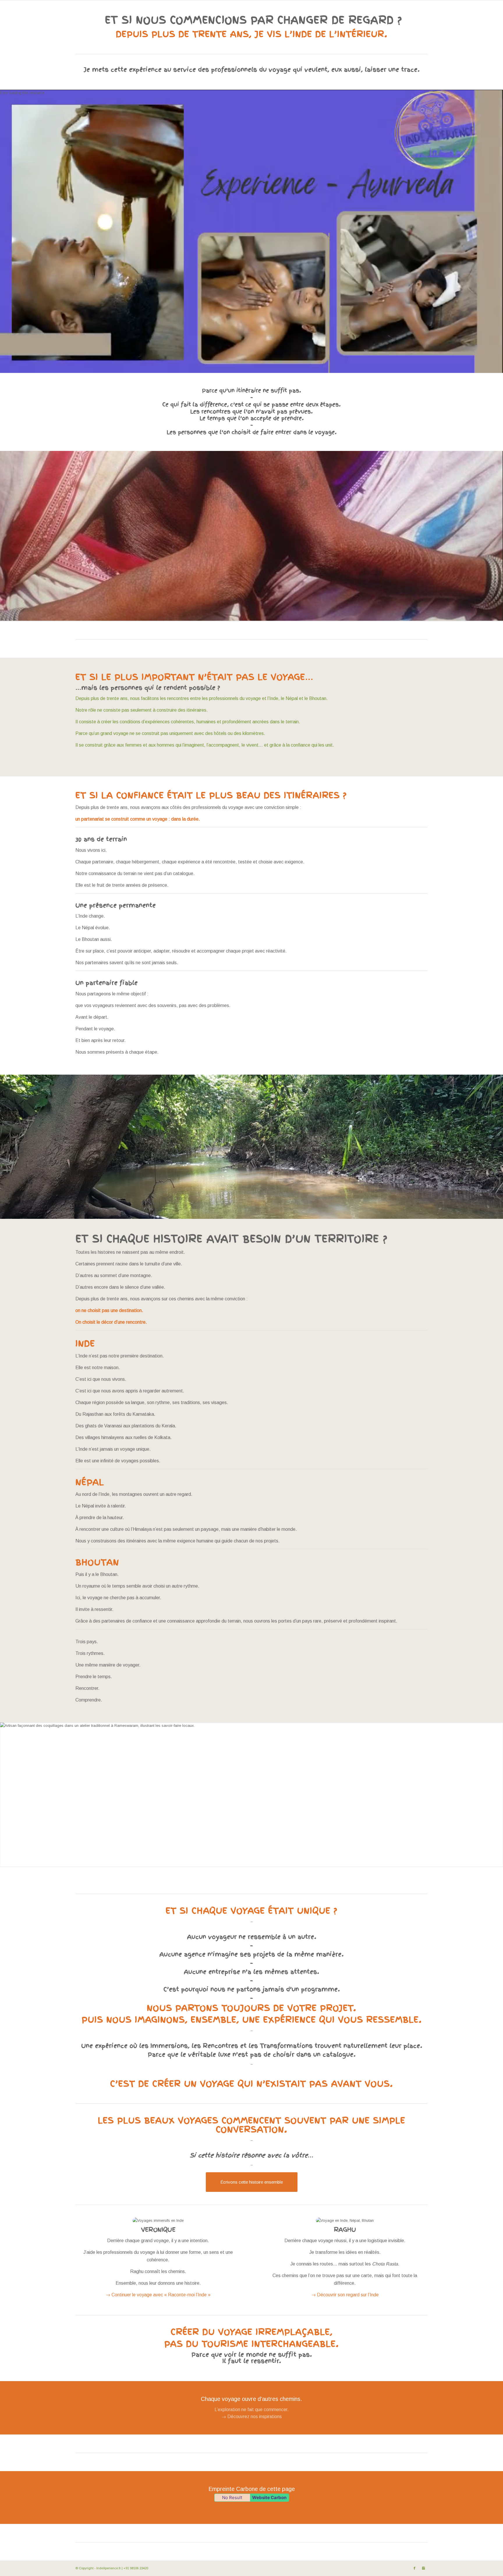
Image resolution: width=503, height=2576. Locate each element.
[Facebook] (415, 2568)
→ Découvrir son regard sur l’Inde (345, 2295)
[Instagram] (423, 2568)
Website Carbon (269, 2497)
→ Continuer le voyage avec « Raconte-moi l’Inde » (158, 2295)
